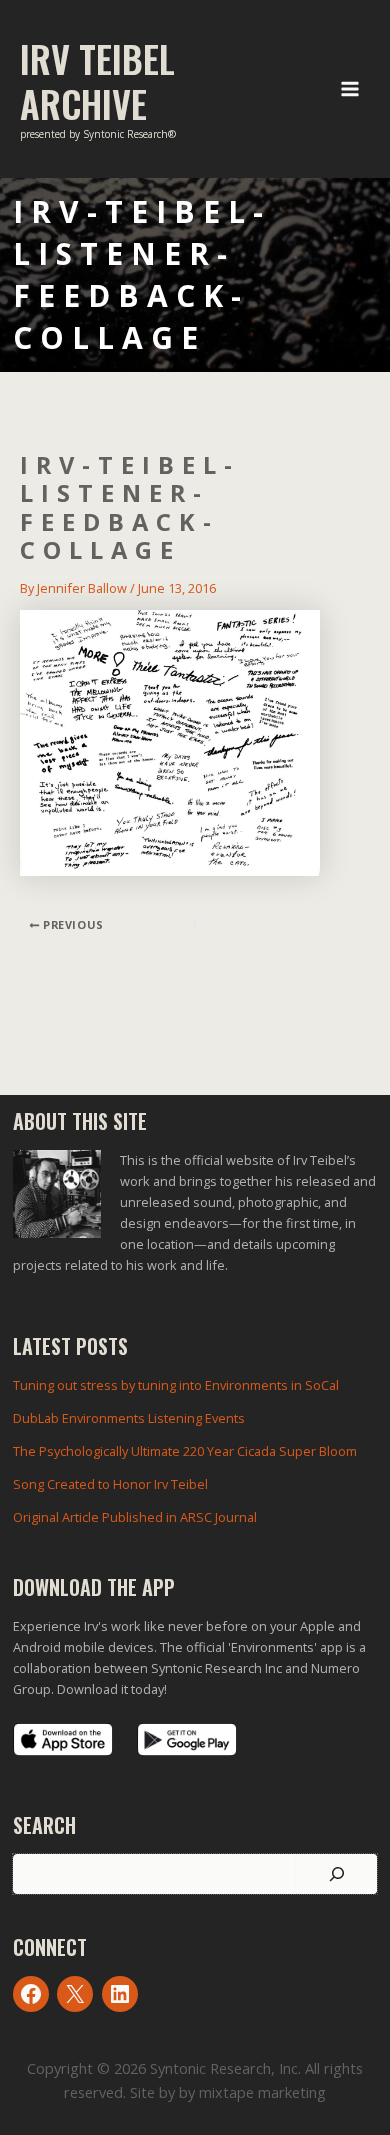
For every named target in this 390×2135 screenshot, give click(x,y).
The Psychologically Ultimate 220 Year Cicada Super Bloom (185, 1451)
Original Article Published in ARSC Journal (135, 1517)
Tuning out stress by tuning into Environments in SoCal (176, 1385)
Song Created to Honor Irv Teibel (110, 1484)
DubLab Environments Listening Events (129, 1418)
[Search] (336, 1874)
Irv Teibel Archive (97, 81)
